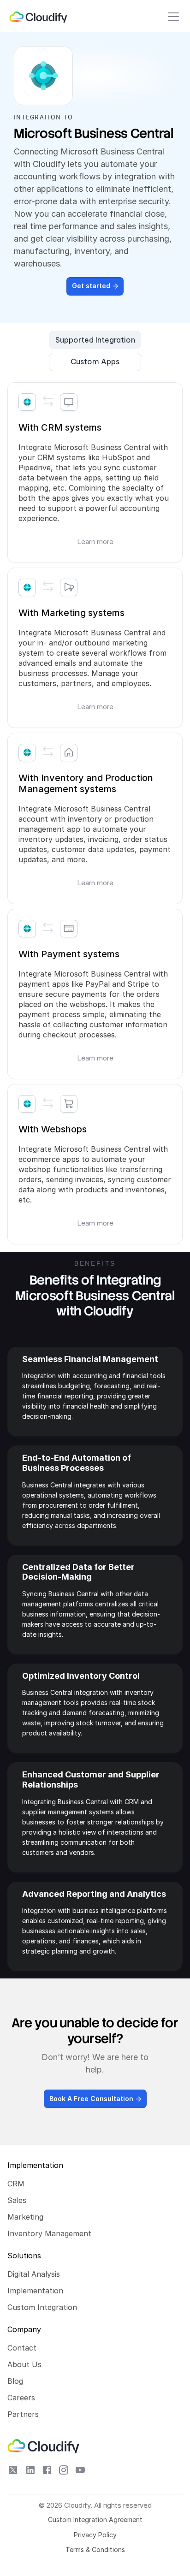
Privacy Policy (95, 2535)
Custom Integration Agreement (95, 2520)
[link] (39, 17)
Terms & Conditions (95, 2549)
